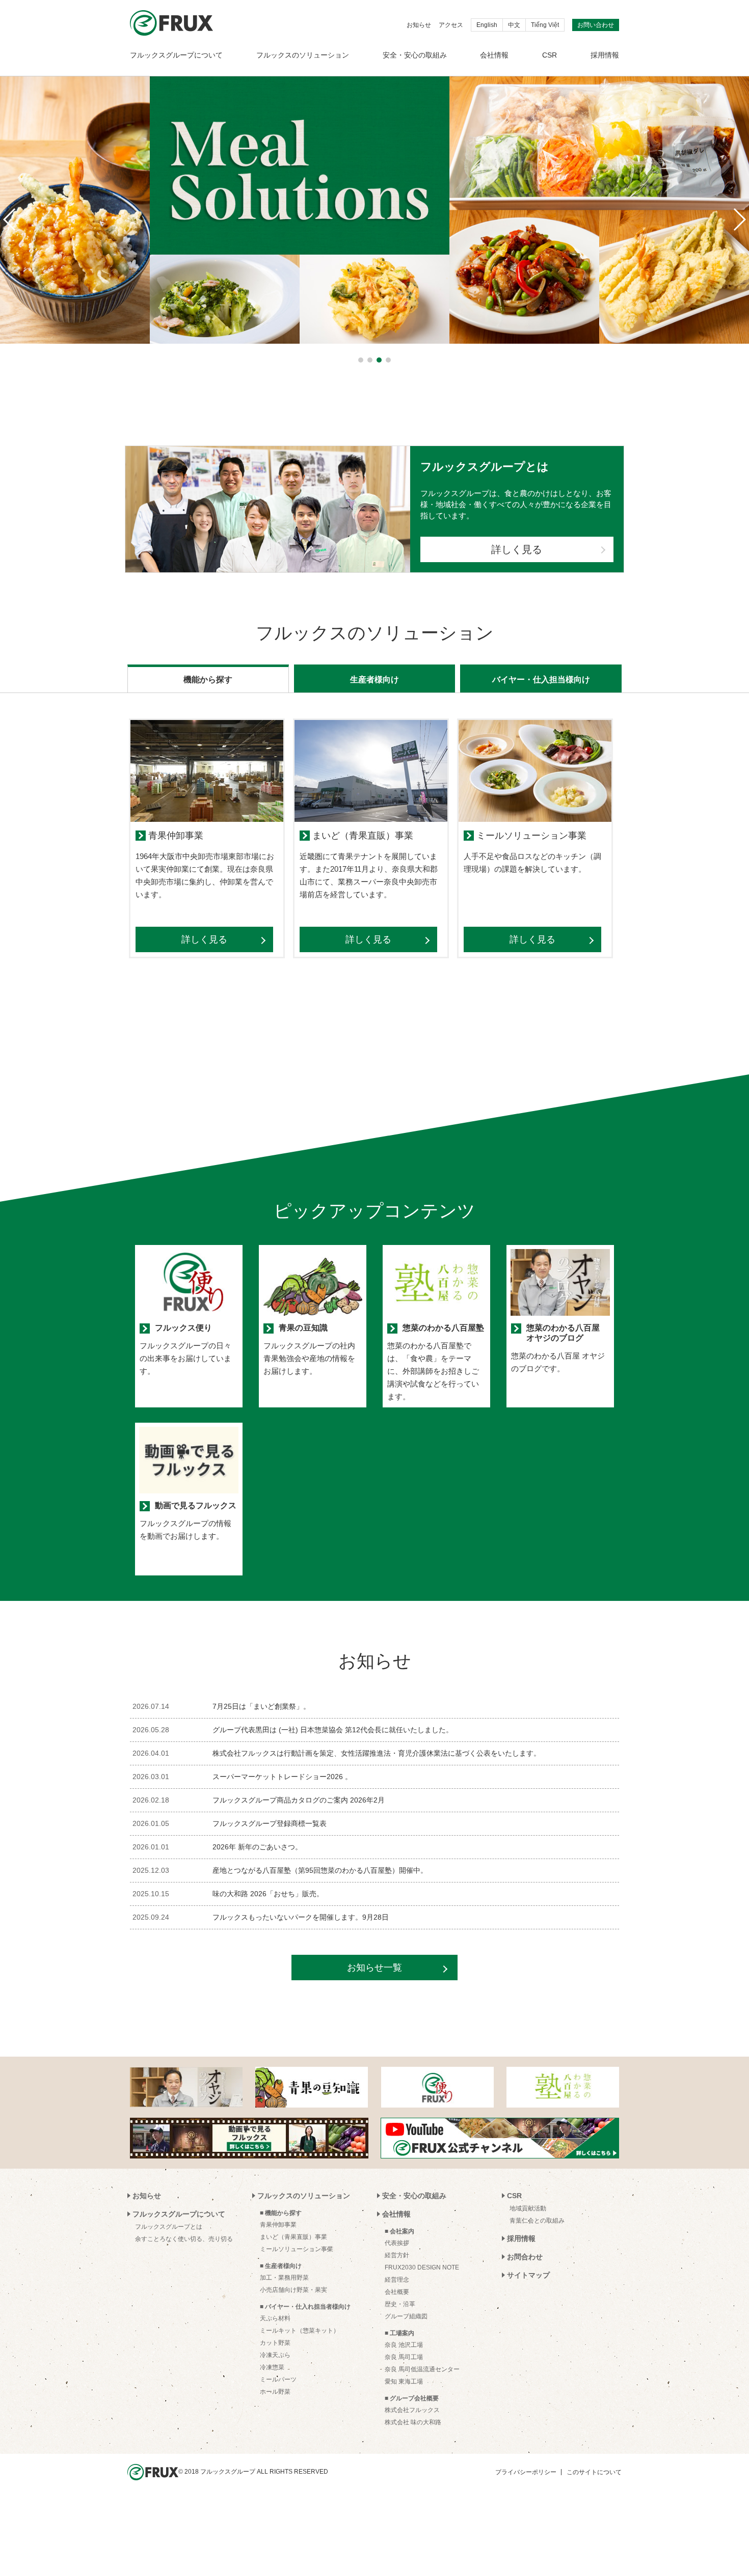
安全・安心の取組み (415, 55)
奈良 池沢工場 (404, 2345)
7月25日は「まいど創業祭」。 (261, 1706)
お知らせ (419, 25)
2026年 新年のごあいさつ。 (257, 1847)
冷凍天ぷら (275, 2355)
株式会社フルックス (412, 2410)
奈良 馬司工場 (404, 2357)
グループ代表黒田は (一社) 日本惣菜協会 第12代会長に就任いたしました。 (333, 1730)
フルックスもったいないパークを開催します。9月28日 (301, 1917)
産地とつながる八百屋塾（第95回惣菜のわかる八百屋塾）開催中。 (320, 1870)
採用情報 (605, 55)
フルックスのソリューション (303, 55)
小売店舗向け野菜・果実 (293, 2290)
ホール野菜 (275, 2392)
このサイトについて (594, 2472)
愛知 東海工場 (404, 2381)
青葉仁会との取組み (537, 2221)
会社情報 (494, 55)
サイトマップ (528, 2275)
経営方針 (397, 2255)
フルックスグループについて (176, 55)
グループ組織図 (406, 2316)
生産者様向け (374, 680)
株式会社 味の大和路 (413, 2422)
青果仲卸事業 (278, 2225)
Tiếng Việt (545, 25)
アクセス (451, 25)
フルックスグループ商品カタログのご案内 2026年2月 (299, 1800)
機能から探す (208, 680)
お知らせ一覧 (374, 1968)
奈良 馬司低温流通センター (422, 2369)
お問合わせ (525, 2257)
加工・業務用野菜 (284, 2278)
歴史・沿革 (400, 2304)
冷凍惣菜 (272, 2367)
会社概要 (397, 2292)
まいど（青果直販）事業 (293, 2237)
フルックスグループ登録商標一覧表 (270, 1823)
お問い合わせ (596, 25)
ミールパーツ (278, 2379)
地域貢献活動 (528, 2208)
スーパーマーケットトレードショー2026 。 (282, 1777)
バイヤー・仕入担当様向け (541, 680)
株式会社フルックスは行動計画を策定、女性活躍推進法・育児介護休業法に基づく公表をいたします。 (377, 1753)
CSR (550, 55)
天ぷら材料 (275, 2318)
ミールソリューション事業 (297, 2249)
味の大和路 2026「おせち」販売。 (268, 1894)
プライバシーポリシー (526, 2472)
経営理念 (397, 2280)
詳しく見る (517, 549)
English (487, 25)
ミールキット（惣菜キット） (300, 2331)
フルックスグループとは (169, 2227)
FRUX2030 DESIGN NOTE (422, 2267)
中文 (514, 25)
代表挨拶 (397, 2243)
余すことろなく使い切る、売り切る (184, 2239)
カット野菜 (275, 2343)
